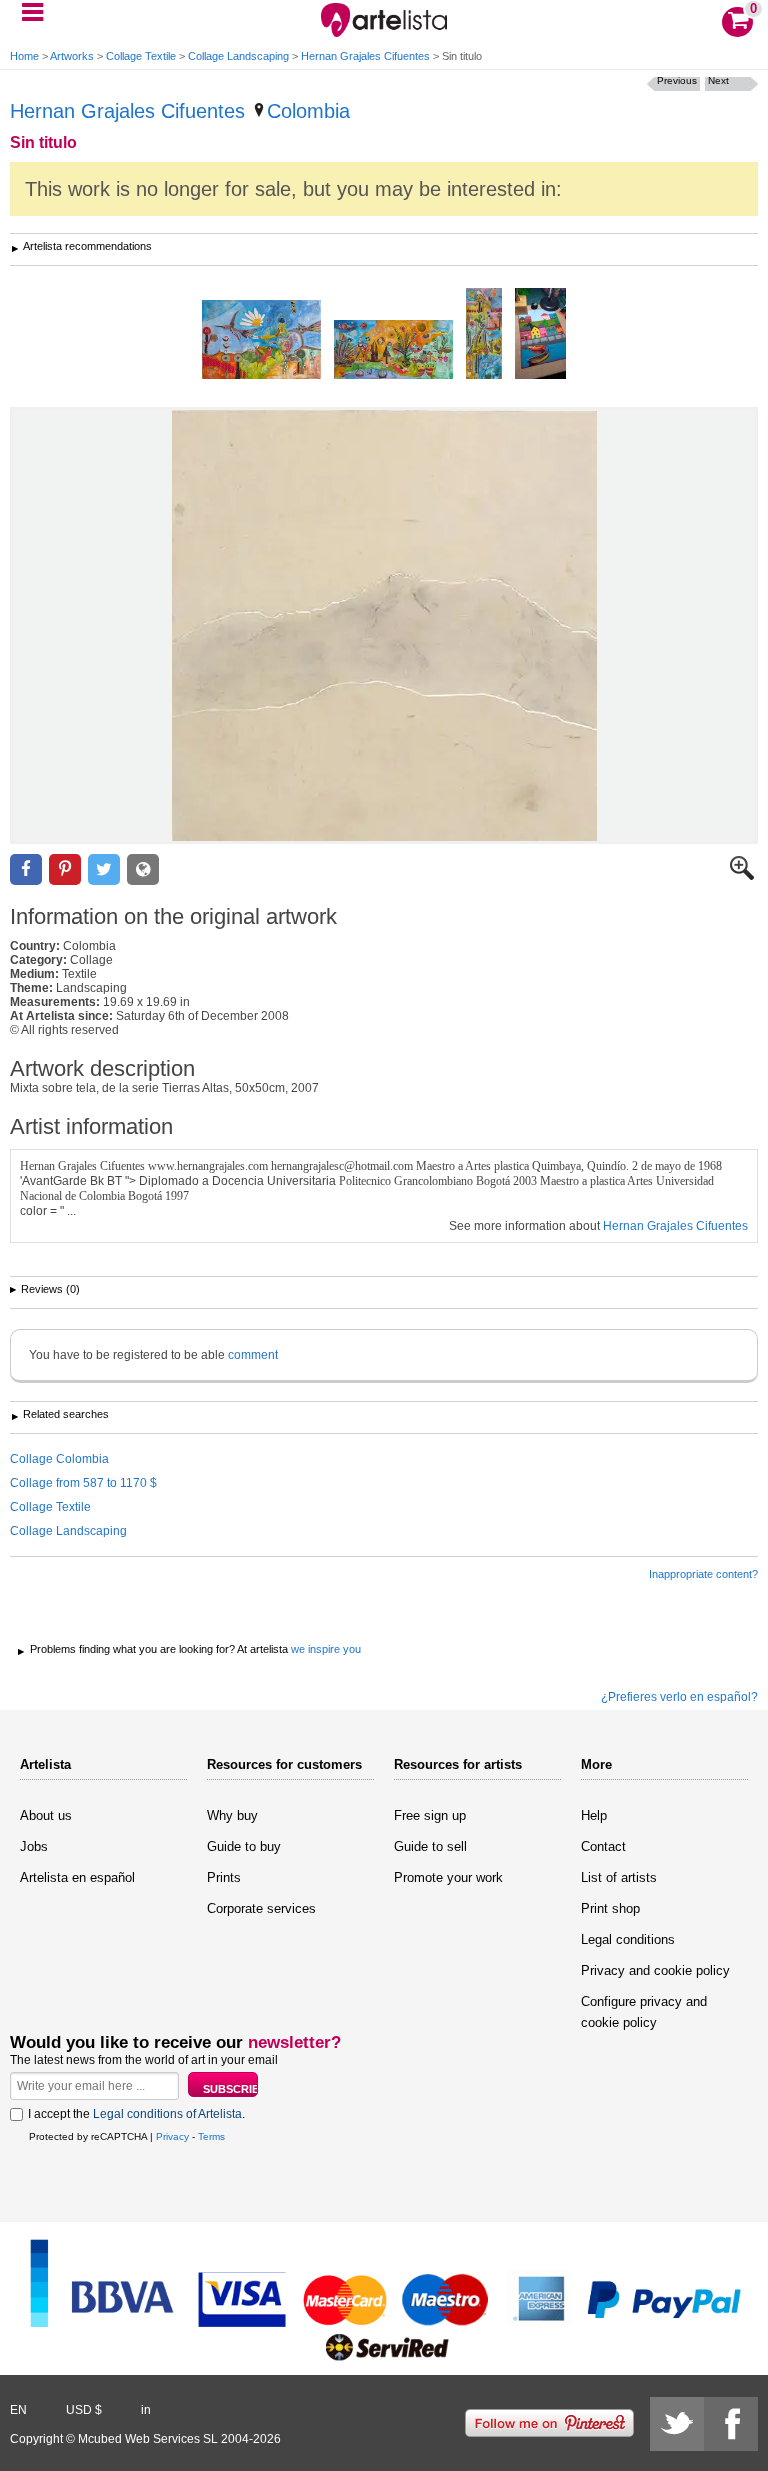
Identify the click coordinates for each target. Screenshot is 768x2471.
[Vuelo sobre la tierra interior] (261, 341)
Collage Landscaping (238, 56)
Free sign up (430, 1815)
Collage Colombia (59, 1459)
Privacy (172, 2136)
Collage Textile (141, 56)
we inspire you (326, 1649)
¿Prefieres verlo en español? (679, 1697)
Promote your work (448, 1877)
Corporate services (261, 1908)
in (146, 2410)
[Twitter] (677, 2424)
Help (594, 1815)
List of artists (619, 1877)
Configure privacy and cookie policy (644, 2012)
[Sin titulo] (384, 625)
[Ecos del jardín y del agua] (484, 335)
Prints (224, 1877)
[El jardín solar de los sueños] (393, 351)
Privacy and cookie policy (655, 1970)
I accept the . (136, 2114)
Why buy (232, 1815)
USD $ (84, 2410)
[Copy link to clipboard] (143, 869)
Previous (677, 80)
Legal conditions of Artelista (167, 2114)
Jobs (34, 1846)
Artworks (72, 56)
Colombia (308, 111)
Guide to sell (430, 1846)
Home (24, 56)
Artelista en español (77, 1877)
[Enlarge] (742, 876)
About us (46, 1815)
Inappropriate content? (703, 1574)
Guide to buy (244, 1846)
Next (718, 80)
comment (253, 1355)
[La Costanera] (540, 335)
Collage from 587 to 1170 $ (83, 1483)
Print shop (610, 1908)
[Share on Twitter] (104, 869)
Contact (603, 1846)
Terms (211, 2136)
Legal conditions (628, 1939)
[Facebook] (731, 2424)
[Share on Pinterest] (65, 869)
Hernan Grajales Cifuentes (365, 56)
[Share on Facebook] (26, 869)
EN (18, 2410)
